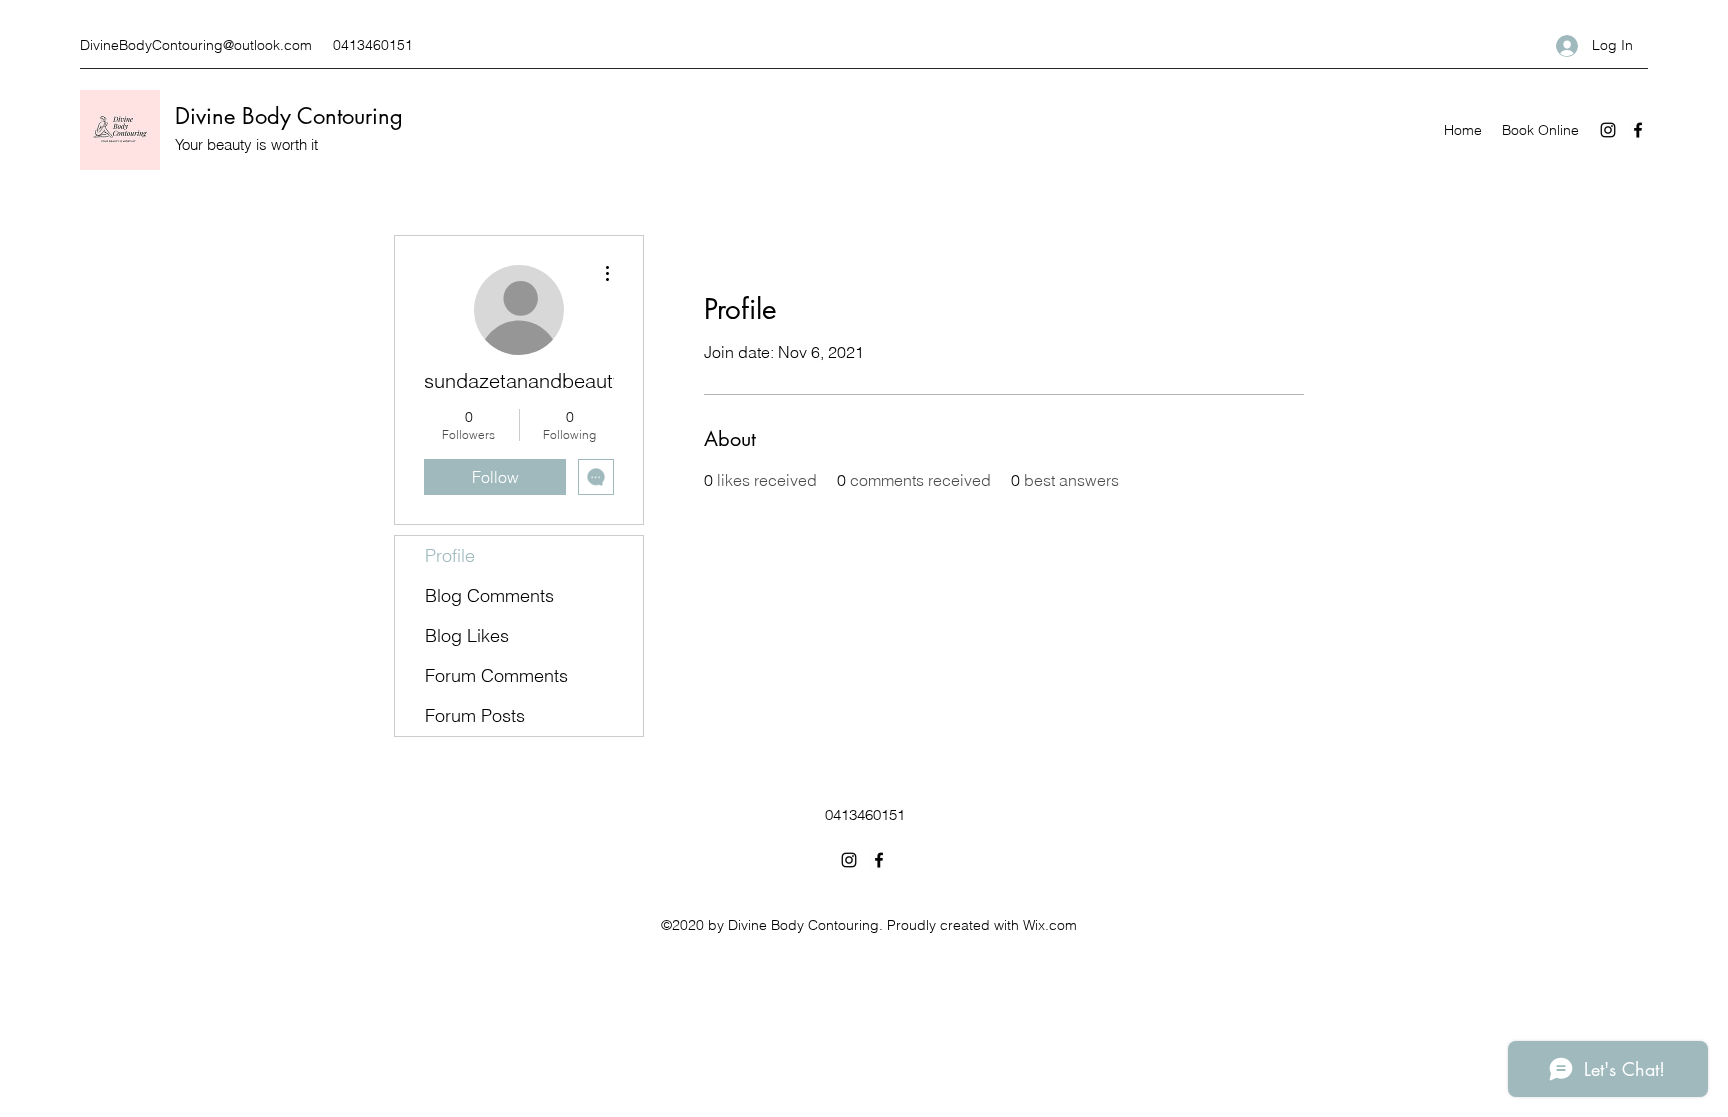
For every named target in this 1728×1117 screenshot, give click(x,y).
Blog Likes (467, 635)
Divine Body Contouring (289, 116)
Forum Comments (496, 675)
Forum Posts (475, 715)
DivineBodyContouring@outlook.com (196, 45)
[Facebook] (1638, 130)
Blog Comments (489, 595)
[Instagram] (1608, 130)
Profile (450, 555)
